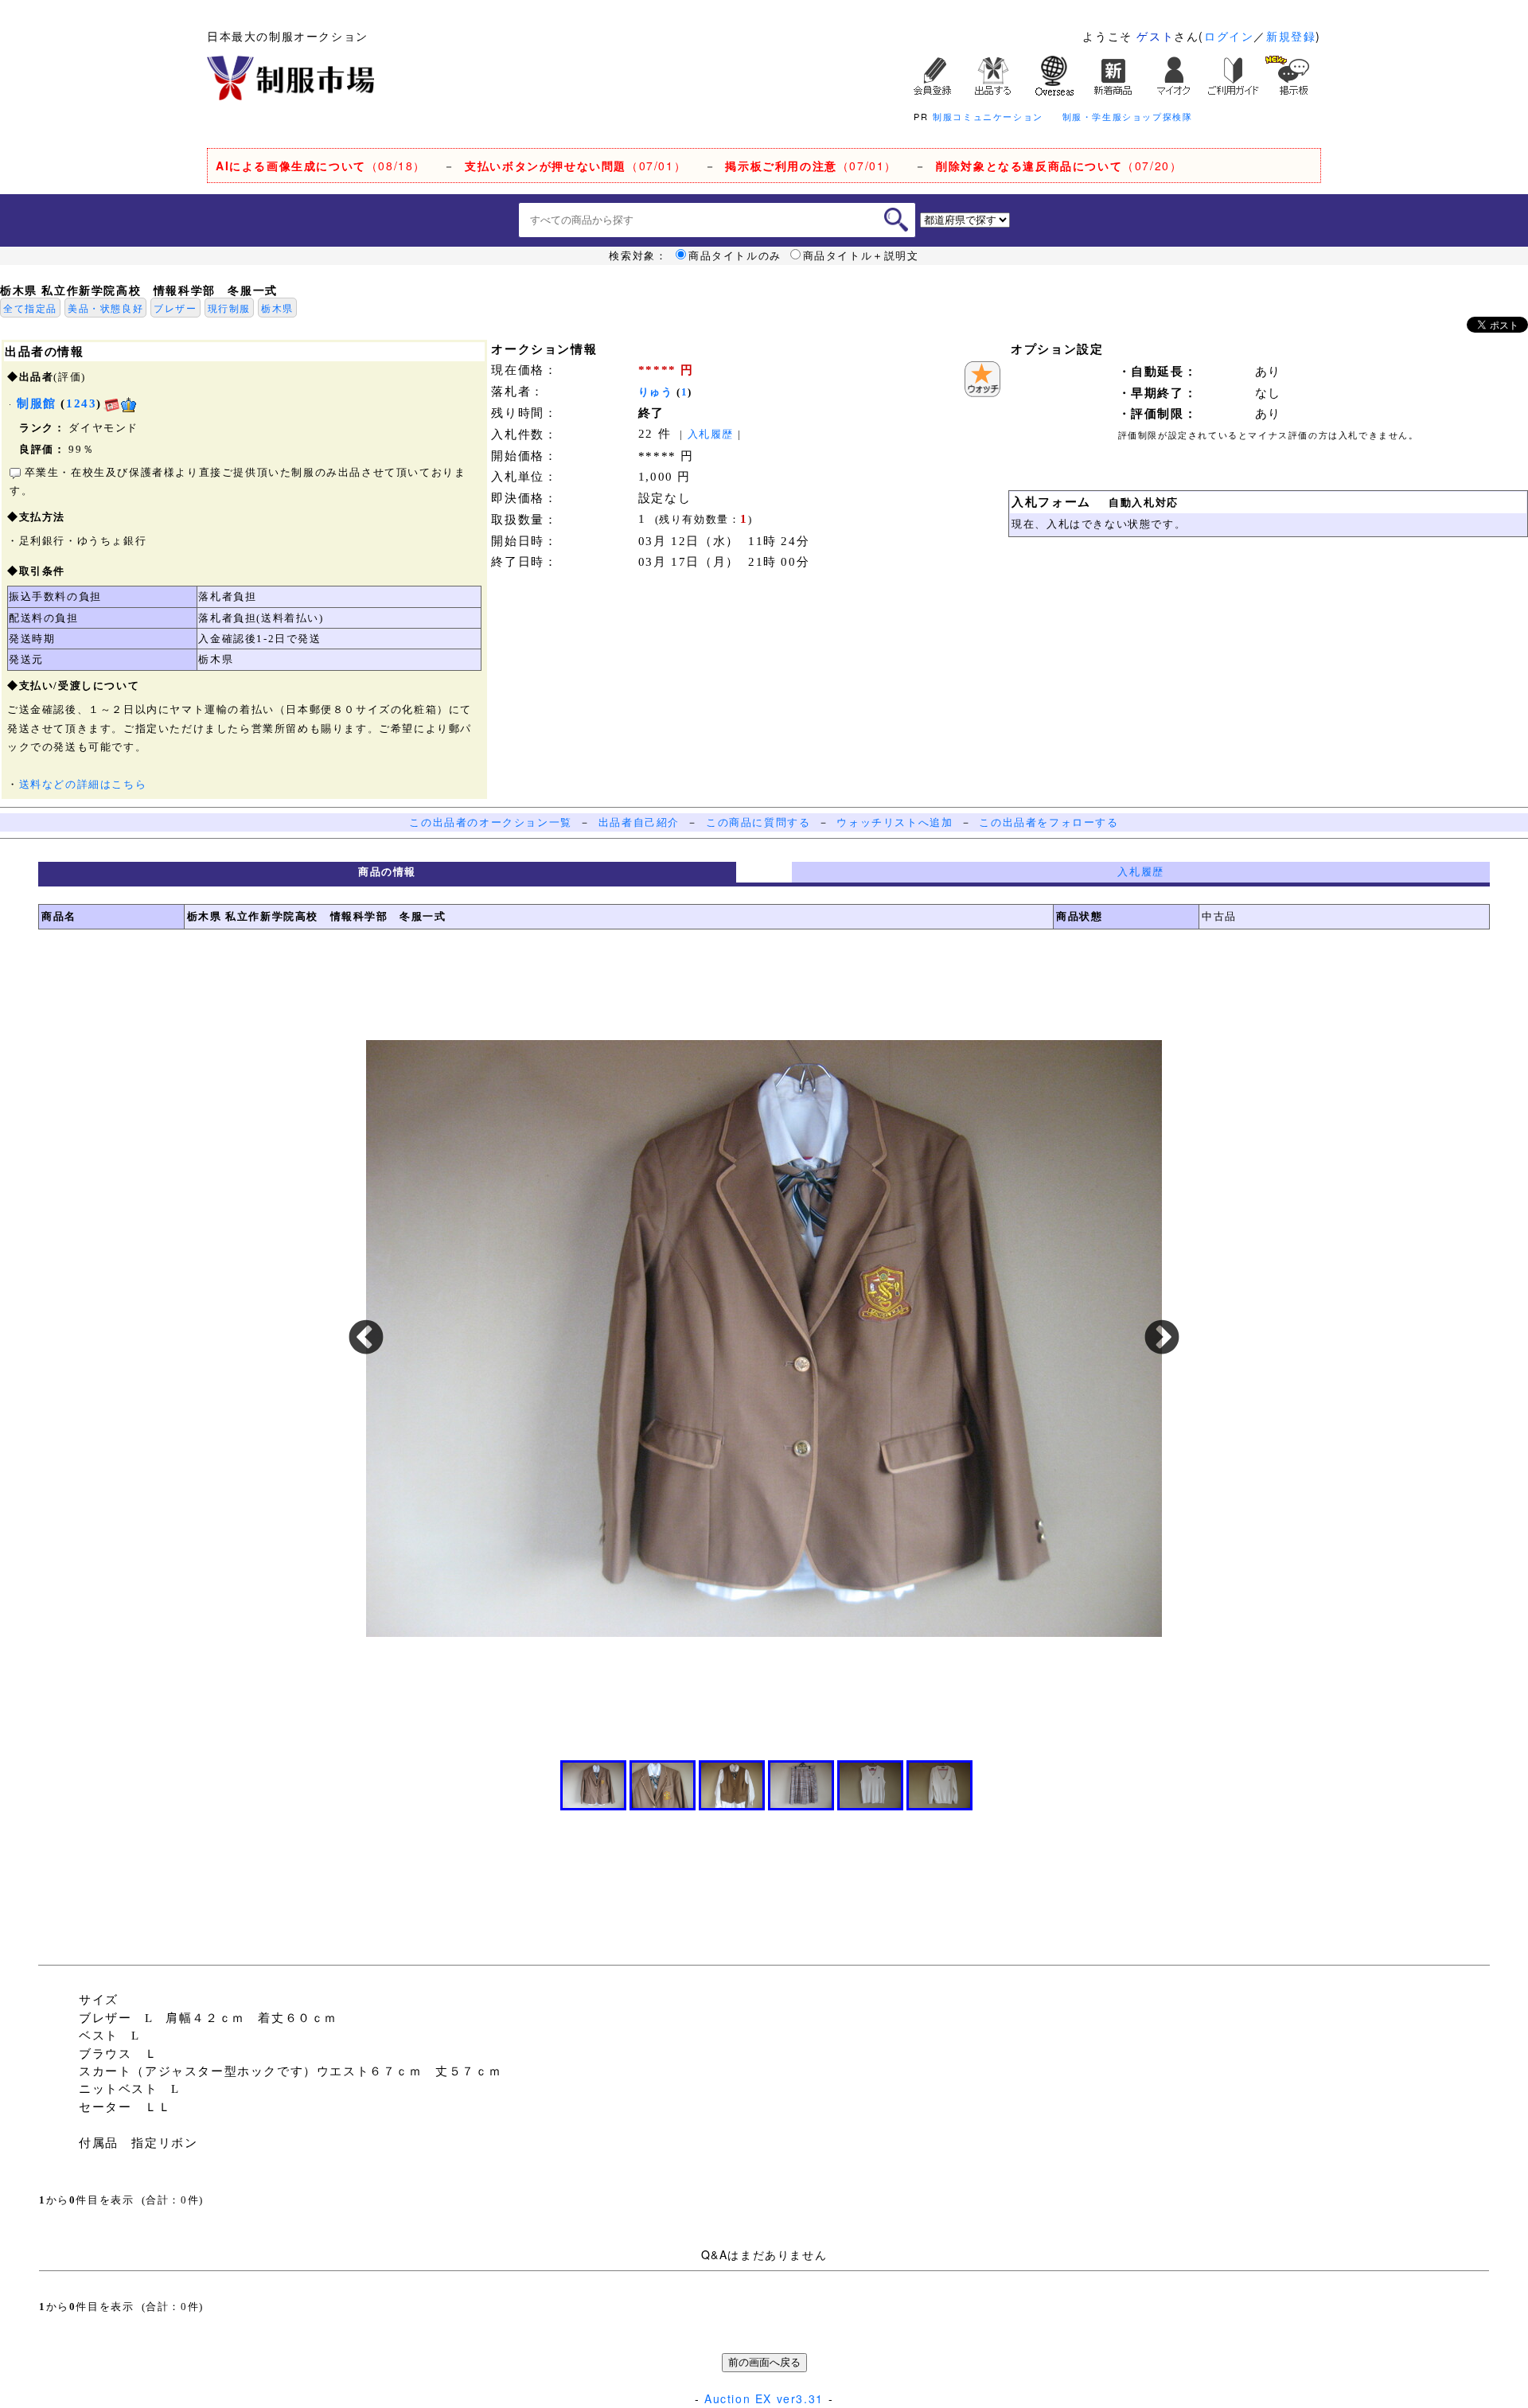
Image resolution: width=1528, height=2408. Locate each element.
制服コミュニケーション (988, 116)
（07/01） (575, 166)
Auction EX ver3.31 (764, 2398)
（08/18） (321, 166)
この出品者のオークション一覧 (490, 822)
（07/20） (1059, 166)
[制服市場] (290, 76)
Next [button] (1162, 1338)
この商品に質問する (758, 822)
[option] (764, 1338)
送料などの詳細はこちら (83, 784)
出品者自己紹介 (639, 822)
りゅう (656, 392)
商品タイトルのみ (735, 255)
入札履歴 (711, 434)
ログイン (1229, 36)
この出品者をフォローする (1049, 822)
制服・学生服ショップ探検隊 (1128, 116)
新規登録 (1291, 36)
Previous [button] (366, 1338)
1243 (81, 403)
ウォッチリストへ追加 (895, 822)
